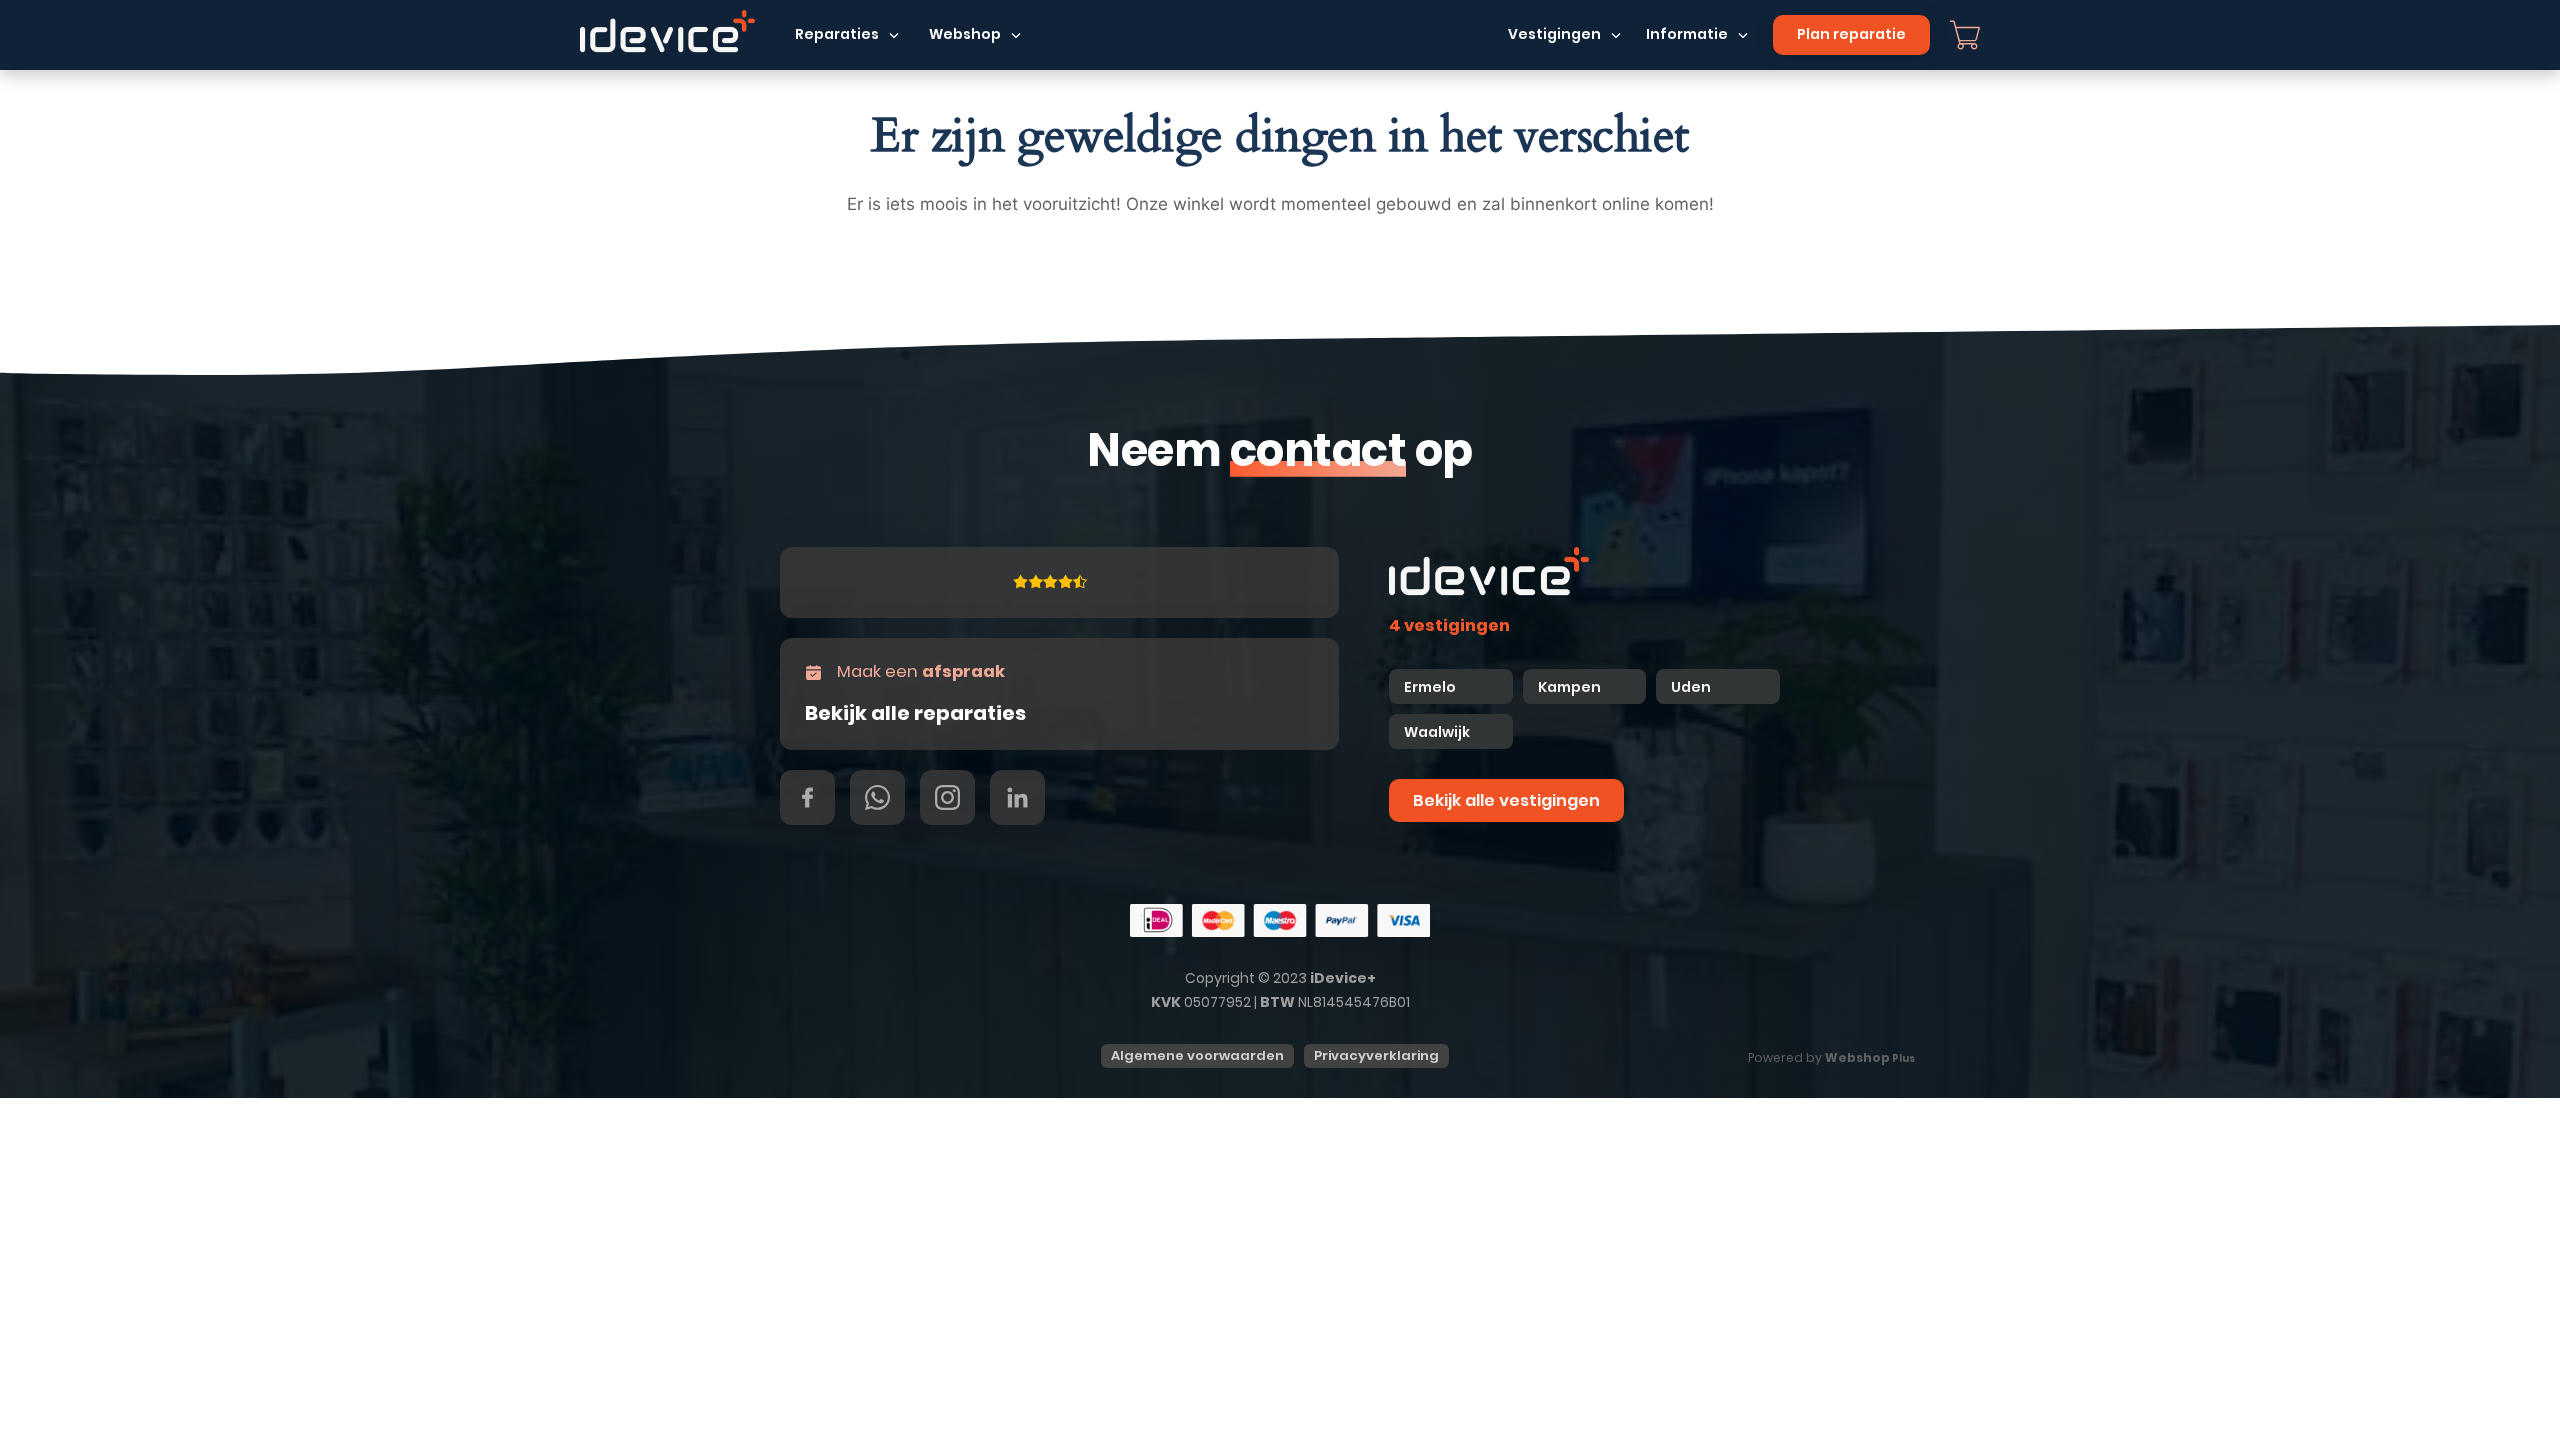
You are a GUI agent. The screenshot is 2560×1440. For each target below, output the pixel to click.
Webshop (965, 34)
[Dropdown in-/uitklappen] (894, 35)
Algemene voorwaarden (1197, 1055)
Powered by (1831, 1057)
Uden (1691, 687)
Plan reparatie (1851, 34)
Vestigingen (1554, 34)
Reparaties (837, 34)
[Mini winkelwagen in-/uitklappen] (1965, 35)
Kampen (1571, 687)
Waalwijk (1437, 732)
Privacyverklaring (1376, 1055)
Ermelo (1430, 687)
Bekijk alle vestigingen (1506, 800)
